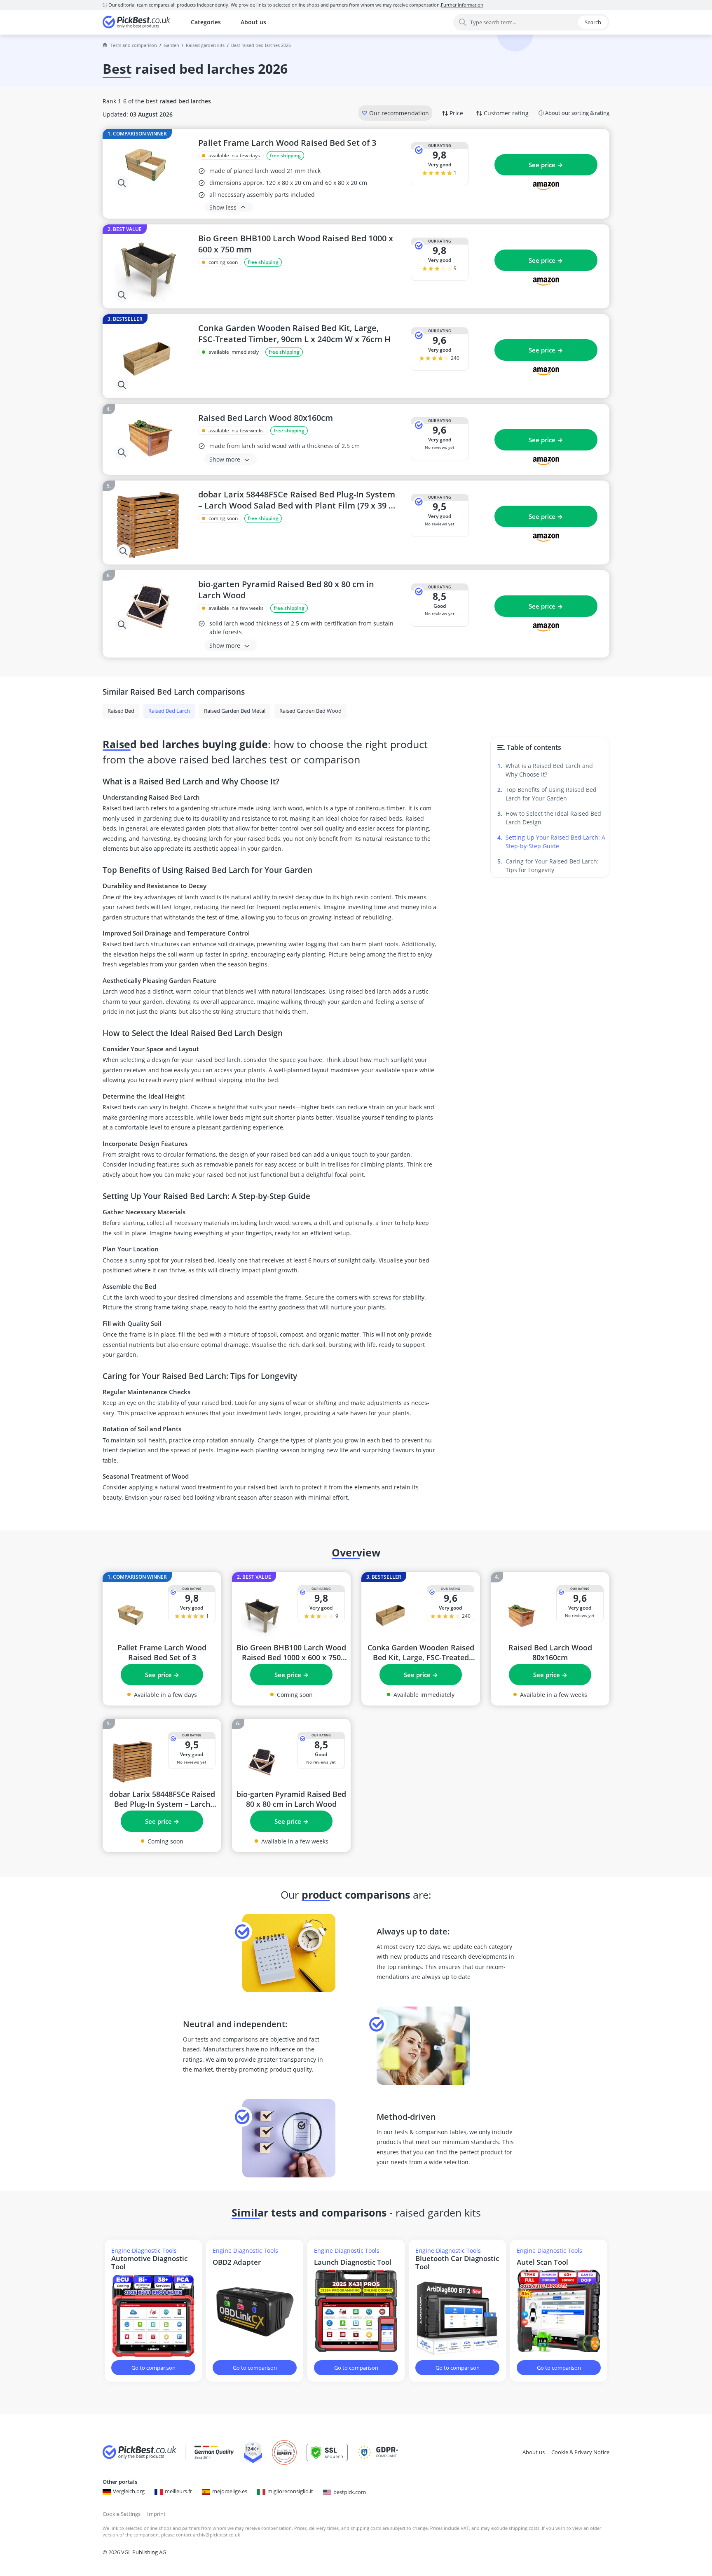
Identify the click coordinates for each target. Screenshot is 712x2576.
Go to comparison (153, 2368)
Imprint (156, 2514)
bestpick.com (350, 2492)
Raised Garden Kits (205, 45)
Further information (462, 5)
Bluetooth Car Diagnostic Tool (457, 2263)
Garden (171, 45)
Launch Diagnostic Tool (353, 2262)
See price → (546, 165)
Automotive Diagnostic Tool (149, 2263)
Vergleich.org (129, 2491)
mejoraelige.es (230, 2491)
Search (593, 22)
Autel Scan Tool (542, 2262)
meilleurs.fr (178, 2491)
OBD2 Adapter (237, 2262)
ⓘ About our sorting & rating (574, 113)
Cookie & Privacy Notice (580, 2452)
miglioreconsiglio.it (290, 2491)
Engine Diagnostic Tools (144, 2250)
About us (253, 22)
